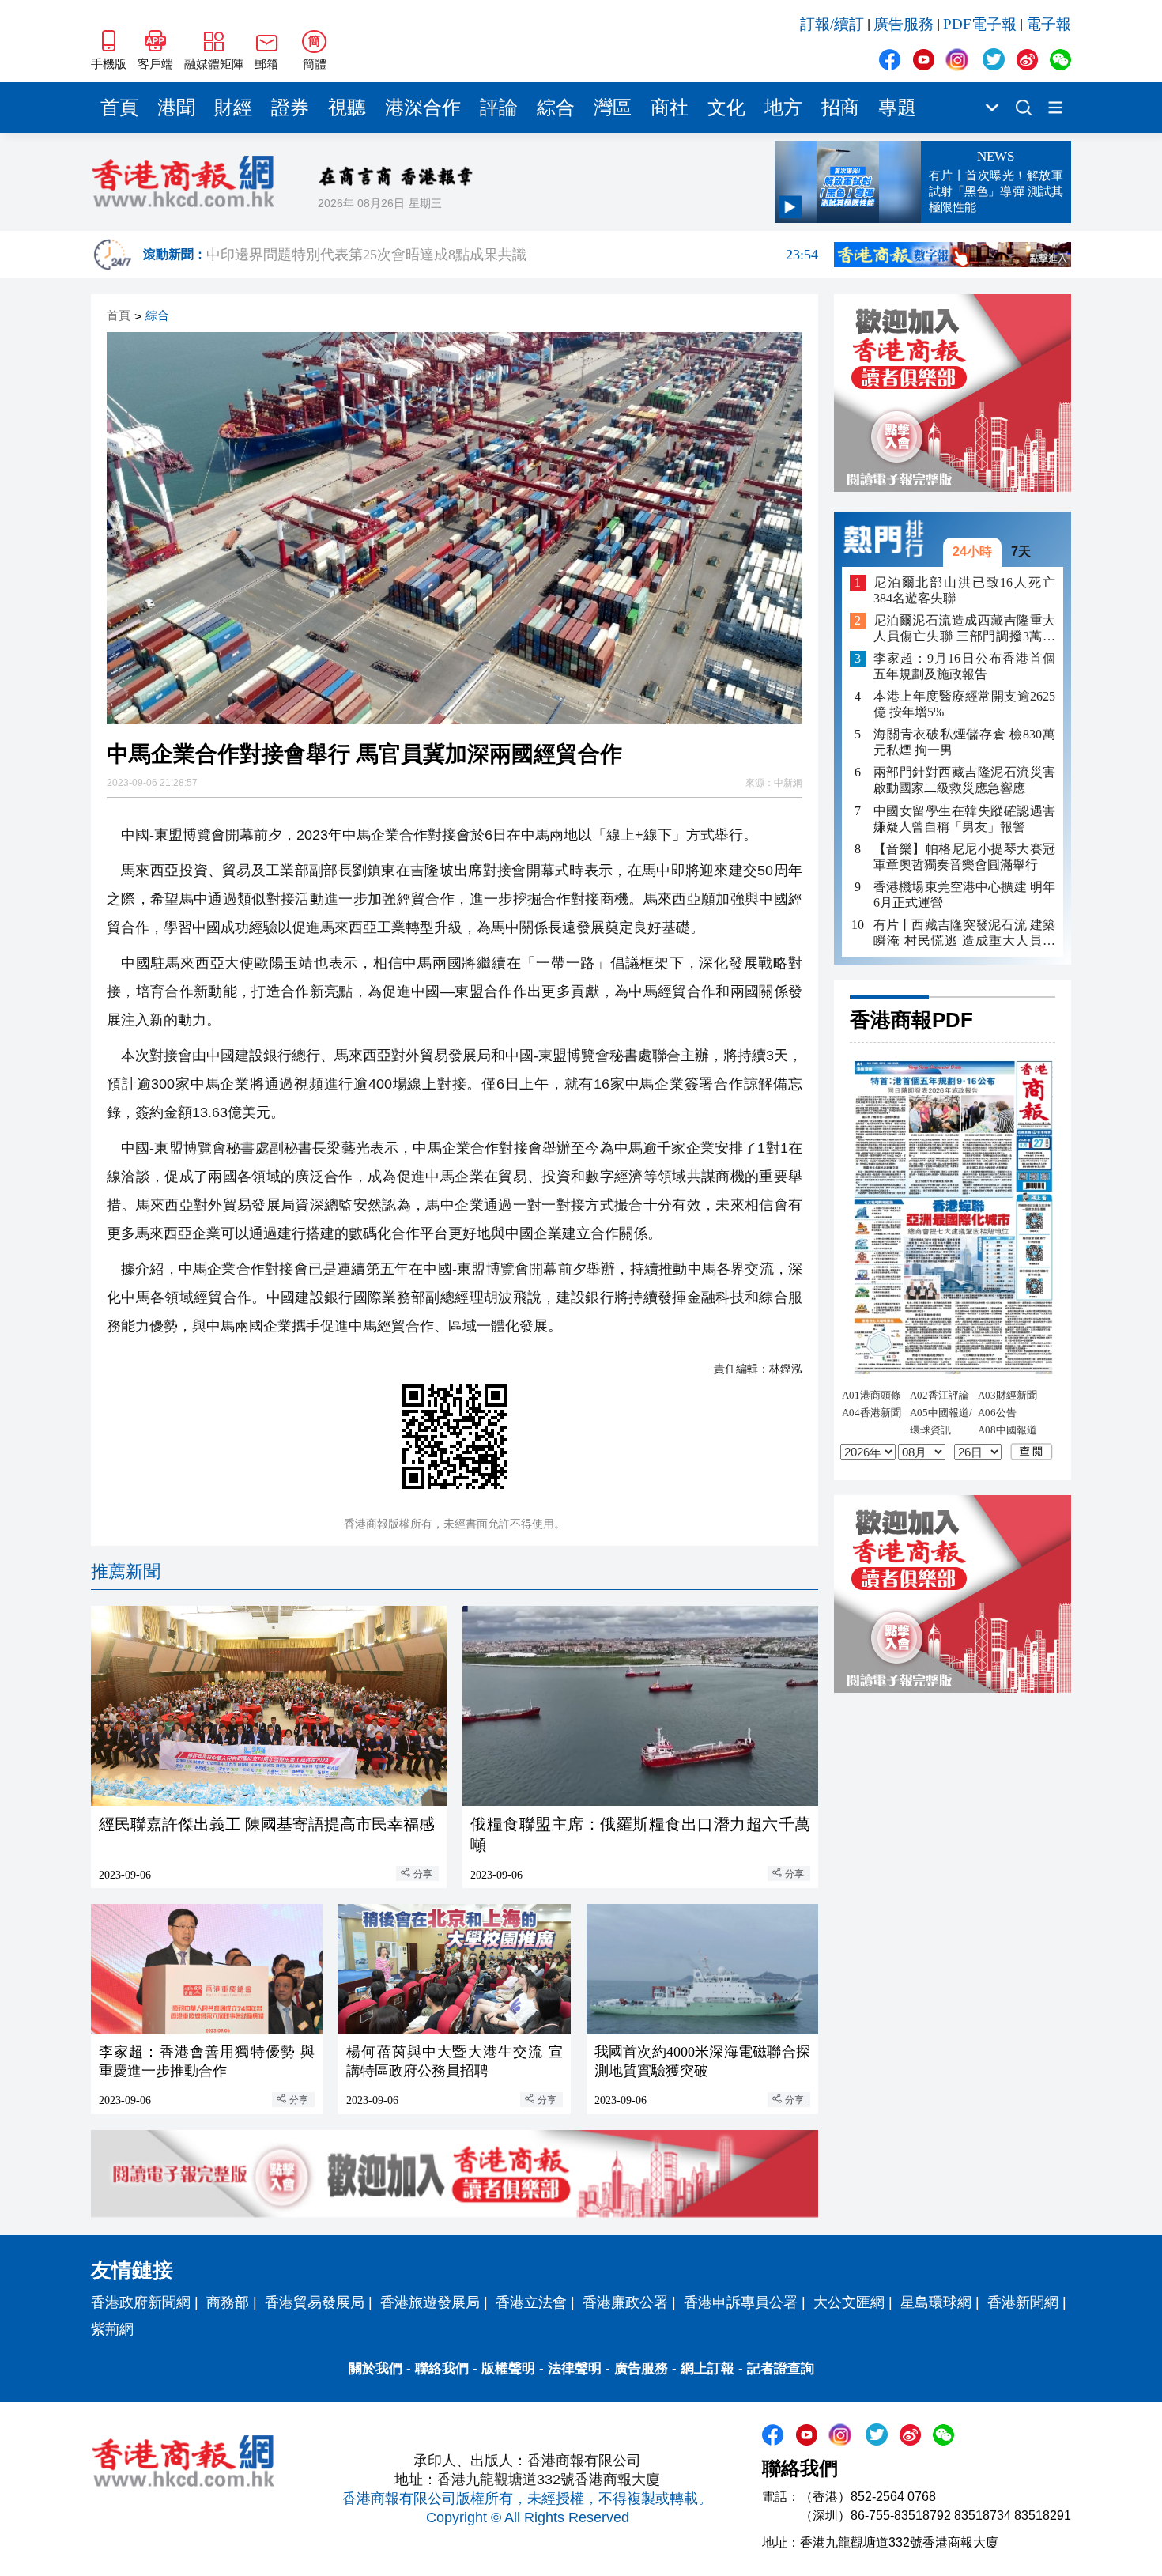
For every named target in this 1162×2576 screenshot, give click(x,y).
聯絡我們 (442, 2368)
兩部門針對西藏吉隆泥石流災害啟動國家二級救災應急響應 (964, 780)
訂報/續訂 (832, 24)
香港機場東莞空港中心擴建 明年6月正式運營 (964, 894)
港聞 (176, 108)
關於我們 (375, 2368)
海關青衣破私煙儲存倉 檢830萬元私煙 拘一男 (964, 742)
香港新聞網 (1023, 2302)
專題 (897, 108)
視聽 (347, 108)
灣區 (613, 108)
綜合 (556, 108)
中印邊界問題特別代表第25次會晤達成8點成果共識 (512, 255)
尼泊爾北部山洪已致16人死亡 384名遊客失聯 (964, 589)
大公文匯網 (849, 2302)
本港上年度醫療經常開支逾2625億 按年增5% (964, 704)
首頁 (119, 108)
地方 (783, 108)
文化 (726, 108)
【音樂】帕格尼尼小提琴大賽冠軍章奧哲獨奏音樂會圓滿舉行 (964, 856)
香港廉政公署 (625, 2302)
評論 (499, 108)
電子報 (1049, 24)
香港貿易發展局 (315, 2302)
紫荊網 (112, 2329)
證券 (290, 108)
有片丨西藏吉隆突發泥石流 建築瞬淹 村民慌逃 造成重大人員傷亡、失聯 (964, 933)
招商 (840, 108)
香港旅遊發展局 (430, 2302)
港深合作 (423, 108)
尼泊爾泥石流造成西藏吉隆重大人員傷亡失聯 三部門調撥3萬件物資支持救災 (964, 629)
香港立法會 (531, 2302)
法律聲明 (575, 2368)
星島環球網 (936, 2302)
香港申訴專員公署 (741, 2302)
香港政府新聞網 (141, 2302)
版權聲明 (508, 2368)
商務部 (228, 2302)
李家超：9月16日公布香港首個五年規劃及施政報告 (964, 666)
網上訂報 (707, 2368)
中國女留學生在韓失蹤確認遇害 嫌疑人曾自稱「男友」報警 (964, 818)
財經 (233, 108)
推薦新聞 (126, 1571)
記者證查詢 (781, 2368)
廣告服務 (904, 24)
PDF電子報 (980, 24)
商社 (670, 108)
